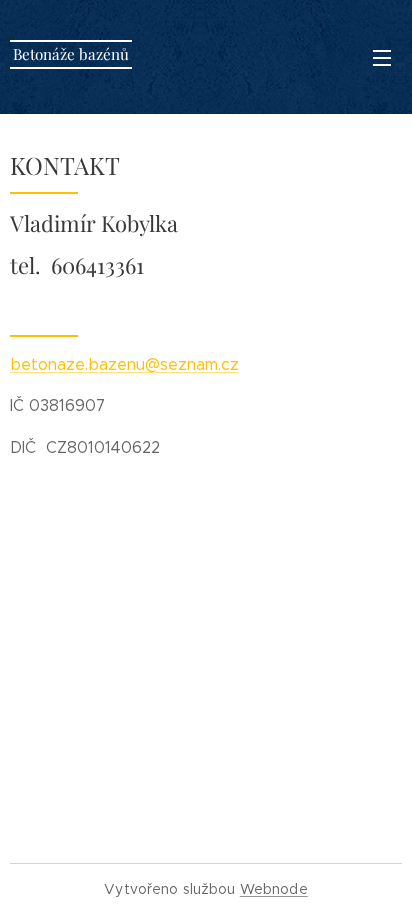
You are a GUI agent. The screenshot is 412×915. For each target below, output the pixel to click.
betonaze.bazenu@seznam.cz (124, 364)
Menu (382, 57)
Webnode (274, 889)
